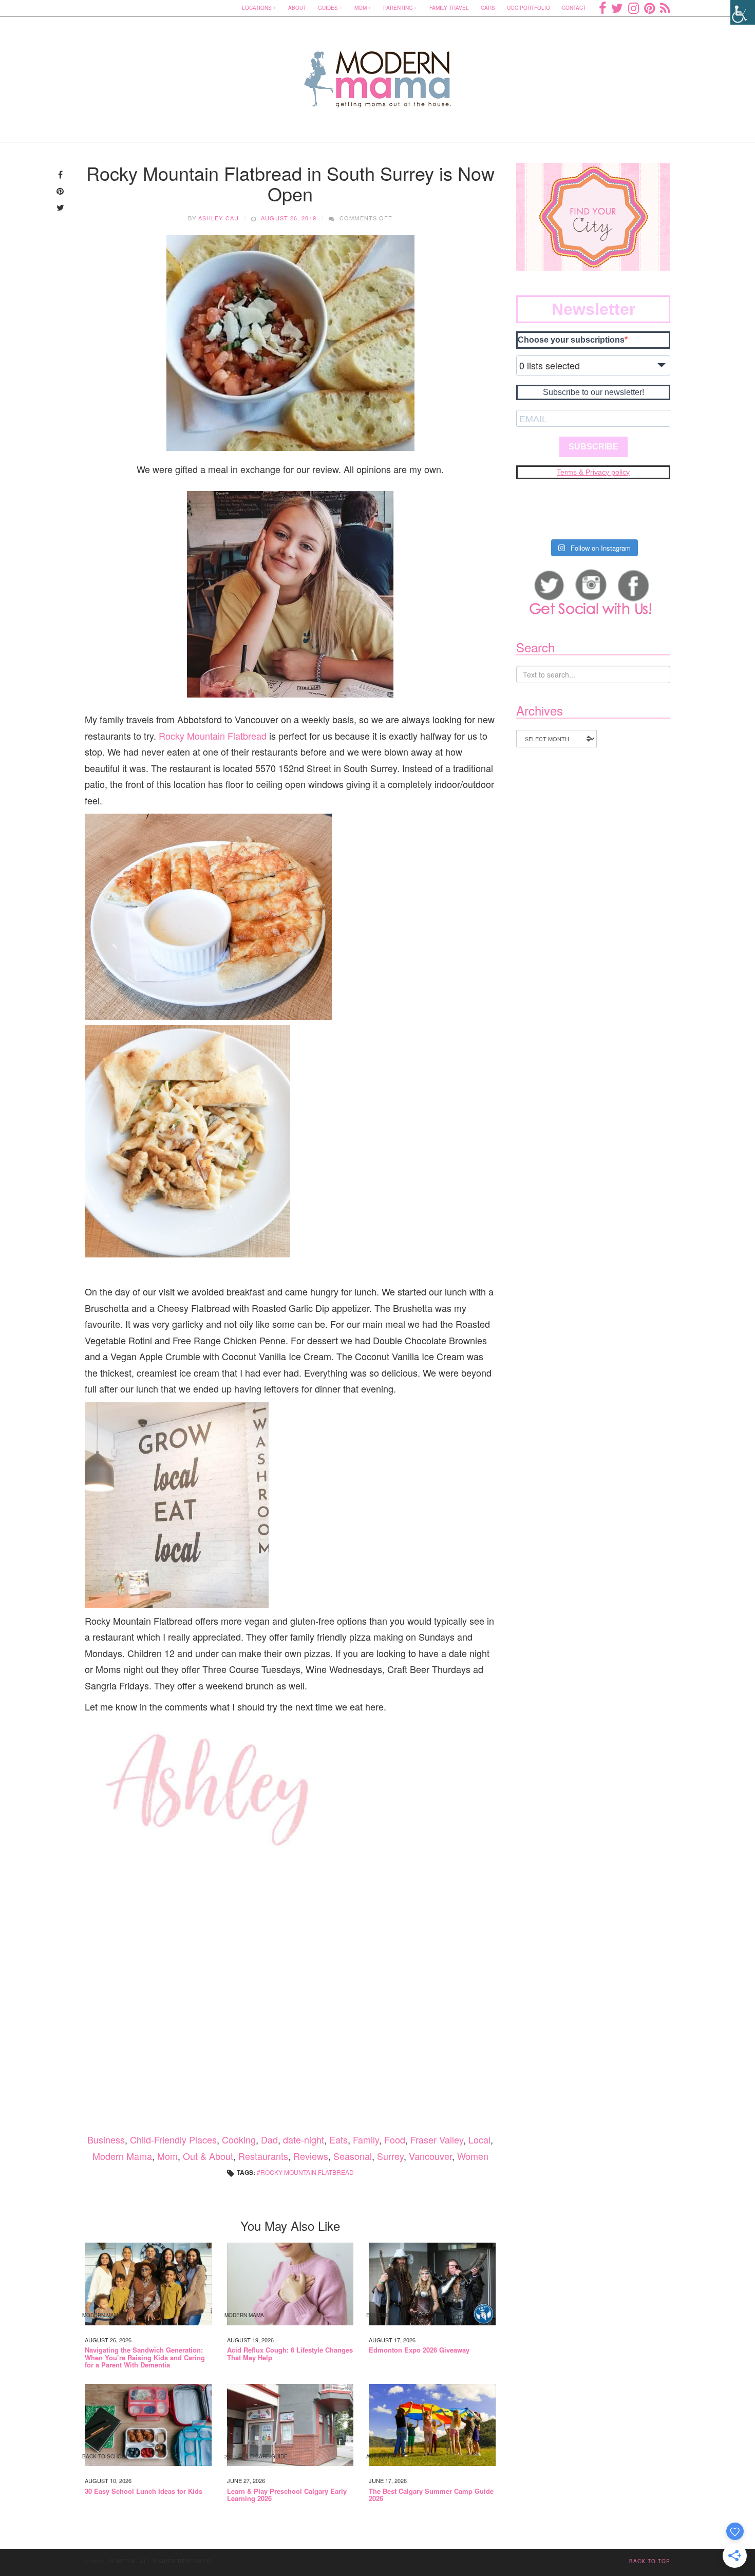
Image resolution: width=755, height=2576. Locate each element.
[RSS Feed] (665, 8)
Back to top (650, 2561)
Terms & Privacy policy (593, 472)
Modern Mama (122, 2156)
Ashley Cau (219, 218)
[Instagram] (634, 8)
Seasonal (353, 2156)
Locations (257, 8)
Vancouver (430, 2156)
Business (106, 2139)
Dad (269, 2139)
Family (366, 2139)
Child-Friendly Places (173, 2139)
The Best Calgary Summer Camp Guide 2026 (431, 2495)
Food (395, 2139)
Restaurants (263, 2156)
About (297, 8)
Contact (574, 8)
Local (479, 2139)
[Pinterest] (649, 8)
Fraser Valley (437, 2139)
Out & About (208, 2156)
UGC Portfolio (528, 8)
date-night (304, 2139)
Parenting (398, 8)
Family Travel (449, 8)
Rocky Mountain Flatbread (213, 736)
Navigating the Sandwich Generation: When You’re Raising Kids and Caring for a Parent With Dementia (145, 2357)
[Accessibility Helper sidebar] (743, 12)
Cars (488, 8)
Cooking (239, 2139)
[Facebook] (602, 8)
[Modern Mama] (378, 73)
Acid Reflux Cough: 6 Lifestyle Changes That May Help (290, 2354)
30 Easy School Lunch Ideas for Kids (144, 2491)
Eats (338, 2139)
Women (473, 2156)
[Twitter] (617, 8)
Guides (328, 8)
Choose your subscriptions (571, 340)
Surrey (390, 2156)
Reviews (311, 2156)
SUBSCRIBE (593, 447)
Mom (361, 8)
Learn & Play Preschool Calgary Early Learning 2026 (287, 2495)
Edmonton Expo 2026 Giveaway (419, 2350)
